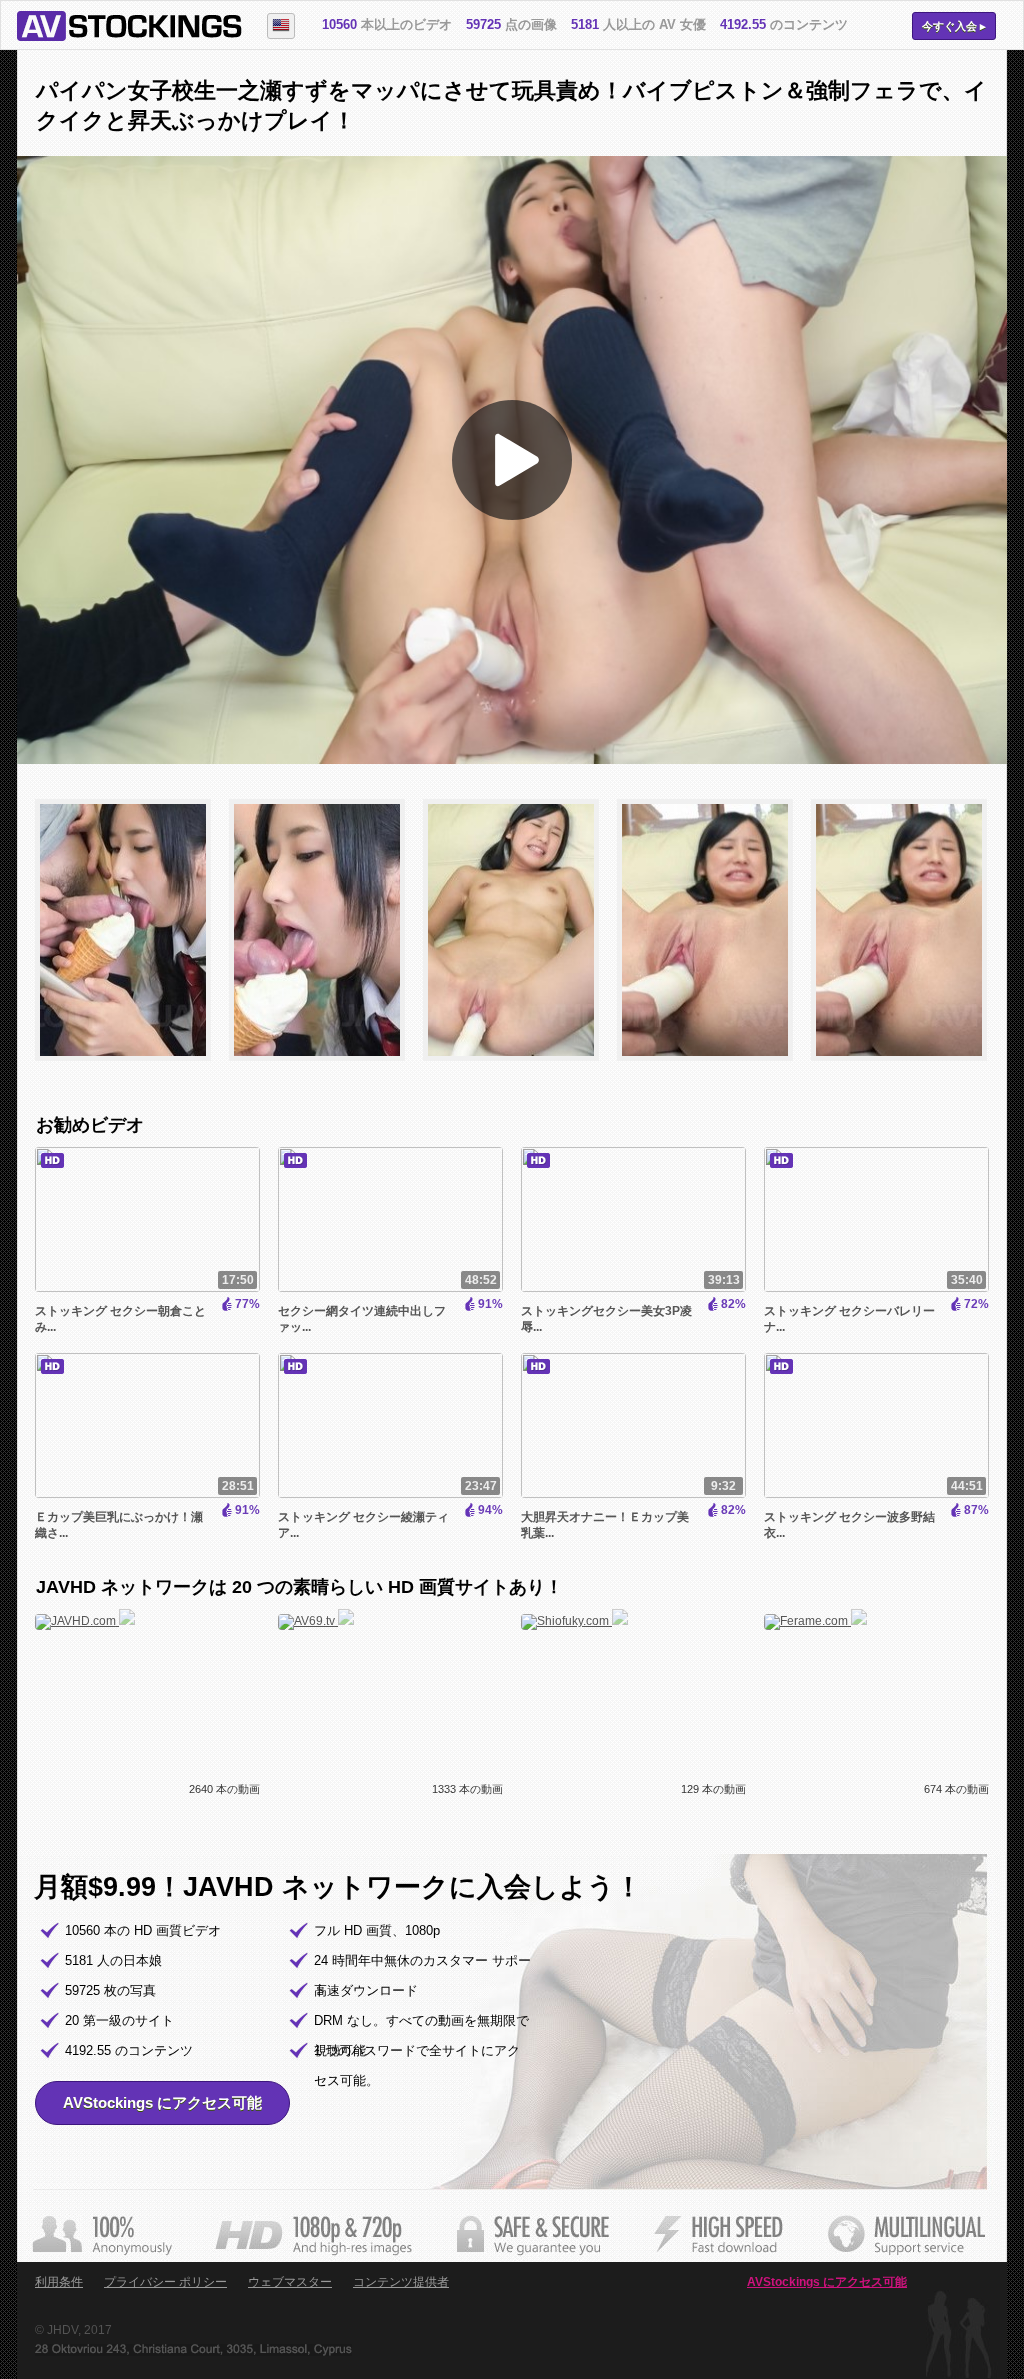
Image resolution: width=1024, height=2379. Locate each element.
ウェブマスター (290, 2282)
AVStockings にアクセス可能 (162, 2102)
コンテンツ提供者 (401, 2282)
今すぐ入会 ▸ (954, 26)
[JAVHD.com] (85, 1621)
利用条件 (59, 2282)
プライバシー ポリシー (165, 2282)
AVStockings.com (129, 26)
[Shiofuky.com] (574, 1621)
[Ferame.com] (815, 1621)
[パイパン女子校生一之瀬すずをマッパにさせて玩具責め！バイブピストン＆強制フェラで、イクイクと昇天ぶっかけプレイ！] (132, 1070)
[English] (281, 26)
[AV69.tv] (316, 1621)
